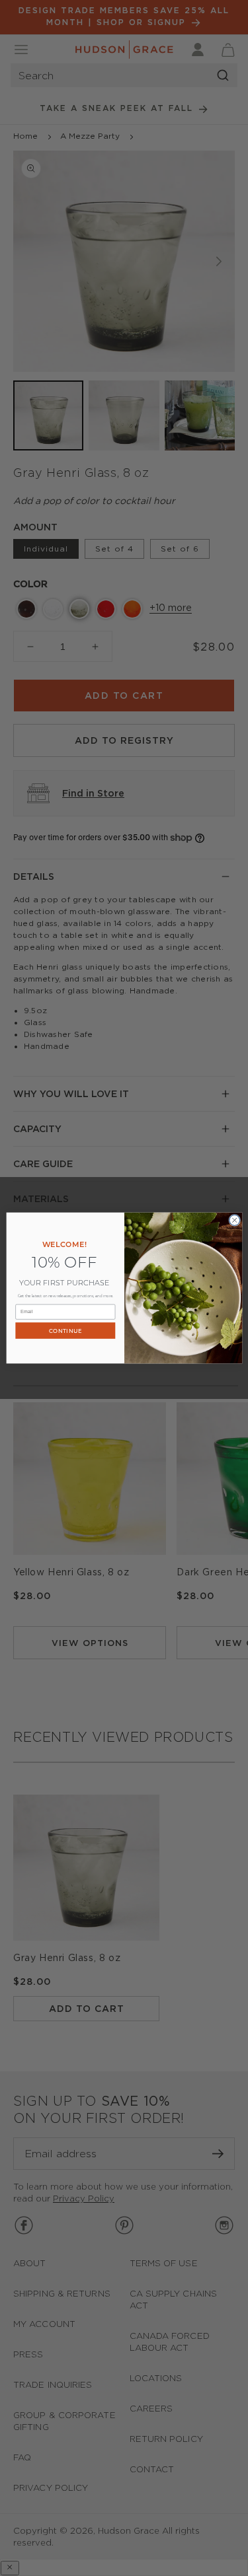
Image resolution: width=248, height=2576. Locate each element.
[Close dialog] (234, 1220)
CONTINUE (65, 1331)
